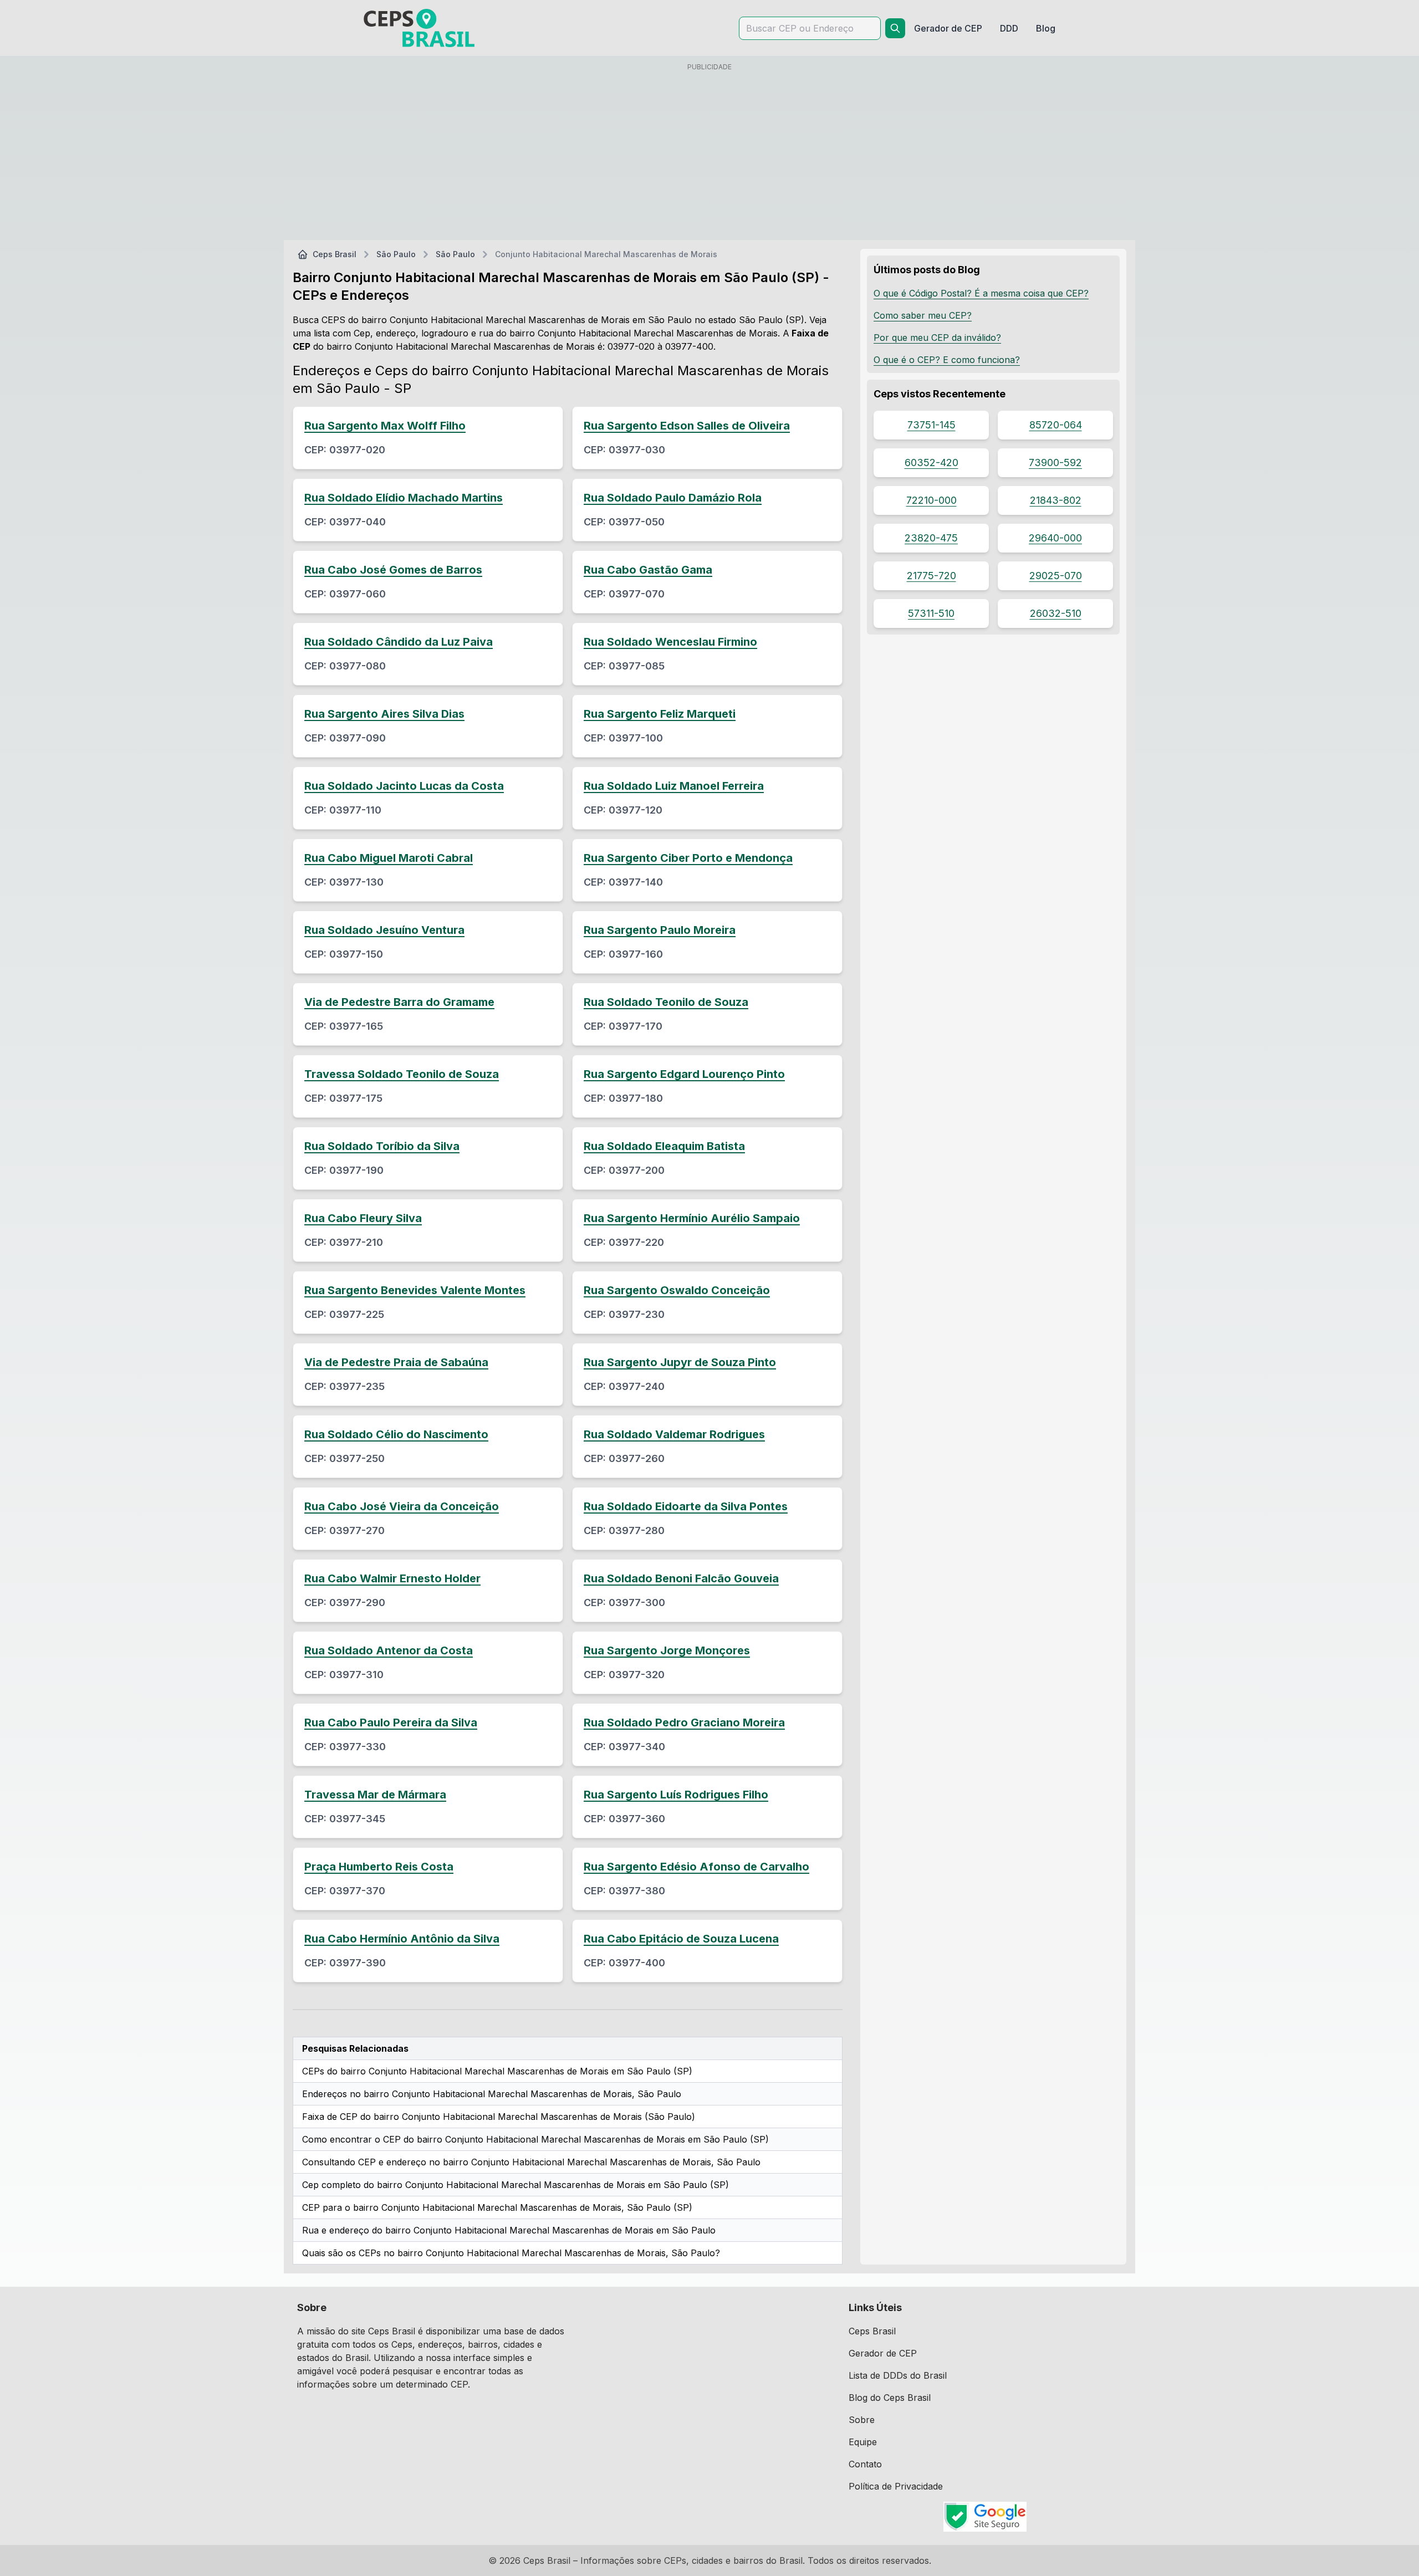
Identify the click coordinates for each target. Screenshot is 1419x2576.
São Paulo (396, 254)
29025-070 (1056, 576)
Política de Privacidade (896, 2486)
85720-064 (1056, 425)
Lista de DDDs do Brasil (898, 2375)
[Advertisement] (709, 154)
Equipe (863, 2442)
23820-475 (931, 538)
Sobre (862, 2420)
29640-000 (1055, 538)
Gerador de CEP (883, 2353)
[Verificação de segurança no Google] (985, 2517)
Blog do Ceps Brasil (890, 2398)
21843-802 (1056, 500)
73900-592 (1055, 462)
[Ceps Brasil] (419, 28)
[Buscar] (895, 28)
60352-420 (931, 462)
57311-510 (931, 613)
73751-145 (931, 425)
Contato (865, 2464)
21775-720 (931, 576)
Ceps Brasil (335, 254)
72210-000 (931, 500)
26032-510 (1056, 613)
